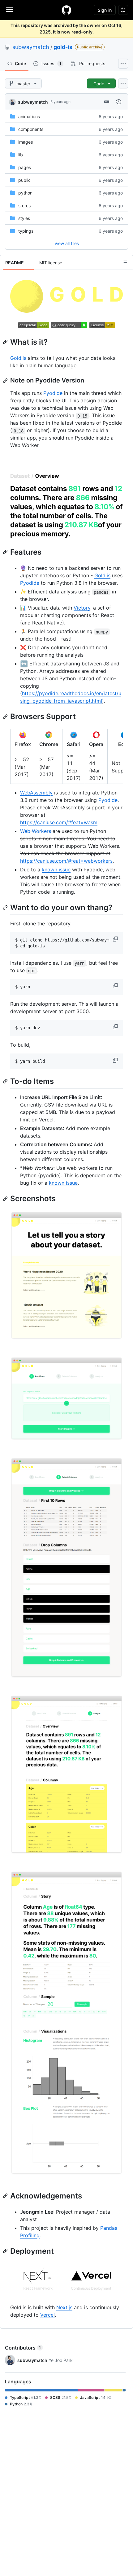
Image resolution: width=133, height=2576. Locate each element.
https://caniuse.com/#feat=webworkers (66, 861)
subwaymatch (31, 47)
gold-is (63, 47)
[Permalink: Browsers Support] (6, 717)
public (24, 180)
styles (24, 218)
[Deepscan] (34, 326)
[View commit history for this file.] (119, 102)
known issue (56, 870)
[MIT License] (102, 326)
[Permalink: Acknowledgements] (6, 2196)
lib (21, 155)
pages (25, 167)
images (26, 142)
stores (24, 206)
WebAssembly (36, 793)
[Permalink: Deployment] (6, 2251)
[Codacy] (69, 326)
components (31, 129)
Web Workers (36, 831)
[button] (116, 939)
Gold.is (18, 358)
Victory (82, 608)
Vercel (47, 2315)
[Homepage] (66, 10)
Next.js (64, 2307)
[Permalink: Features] (6, 552)
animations (29, 116)
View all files (67, 243)
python (25, 193)
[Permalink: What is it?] (6, 342)
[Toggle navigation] (10, 10)
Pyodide (53, 393)
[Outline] (125, 262)
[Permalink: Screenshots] (6, 1199)
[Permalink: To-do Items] (6, 1081)
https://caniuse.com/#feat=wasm (59, 822)
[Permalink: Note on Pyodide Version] (6, 381)
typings (26, 231)
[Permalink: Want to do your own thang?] (6, 907)
